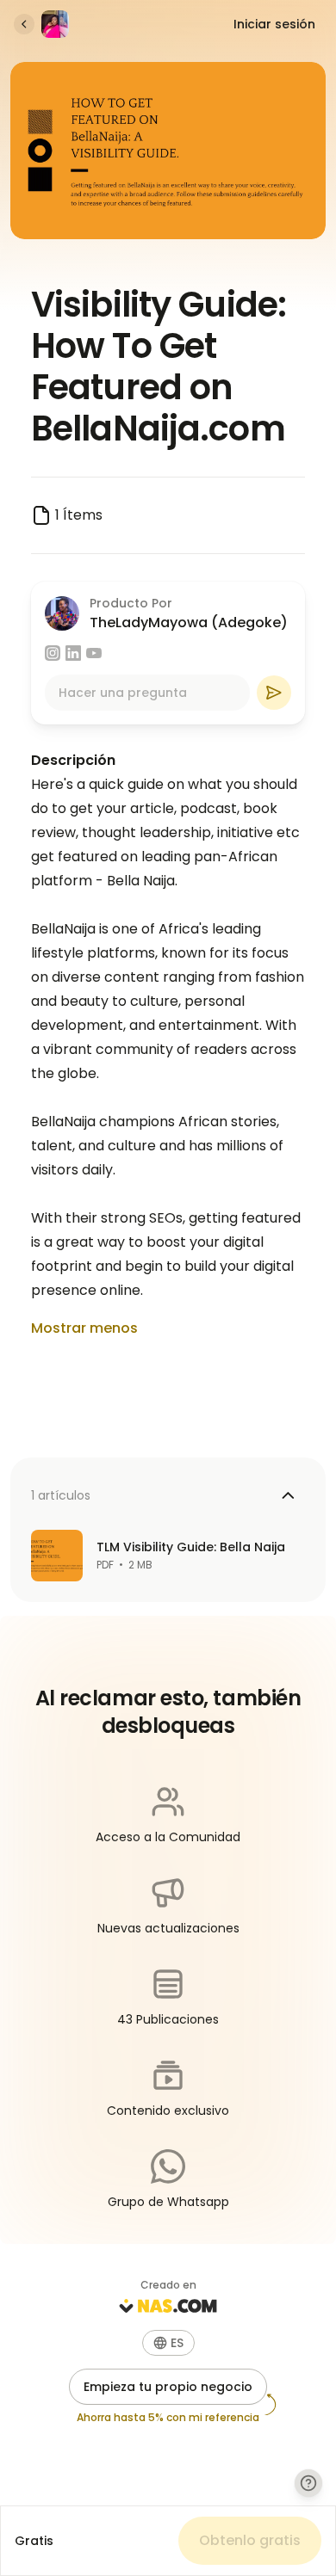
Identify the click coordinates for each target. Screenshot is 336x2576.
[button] (168, 2343)
